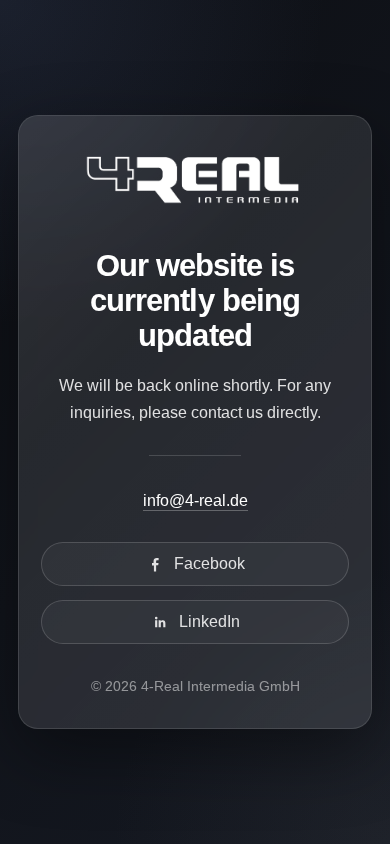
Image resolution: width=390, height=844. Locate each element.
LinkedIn (209, 621)
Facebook (209, 563)
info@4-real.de (195, 500)
